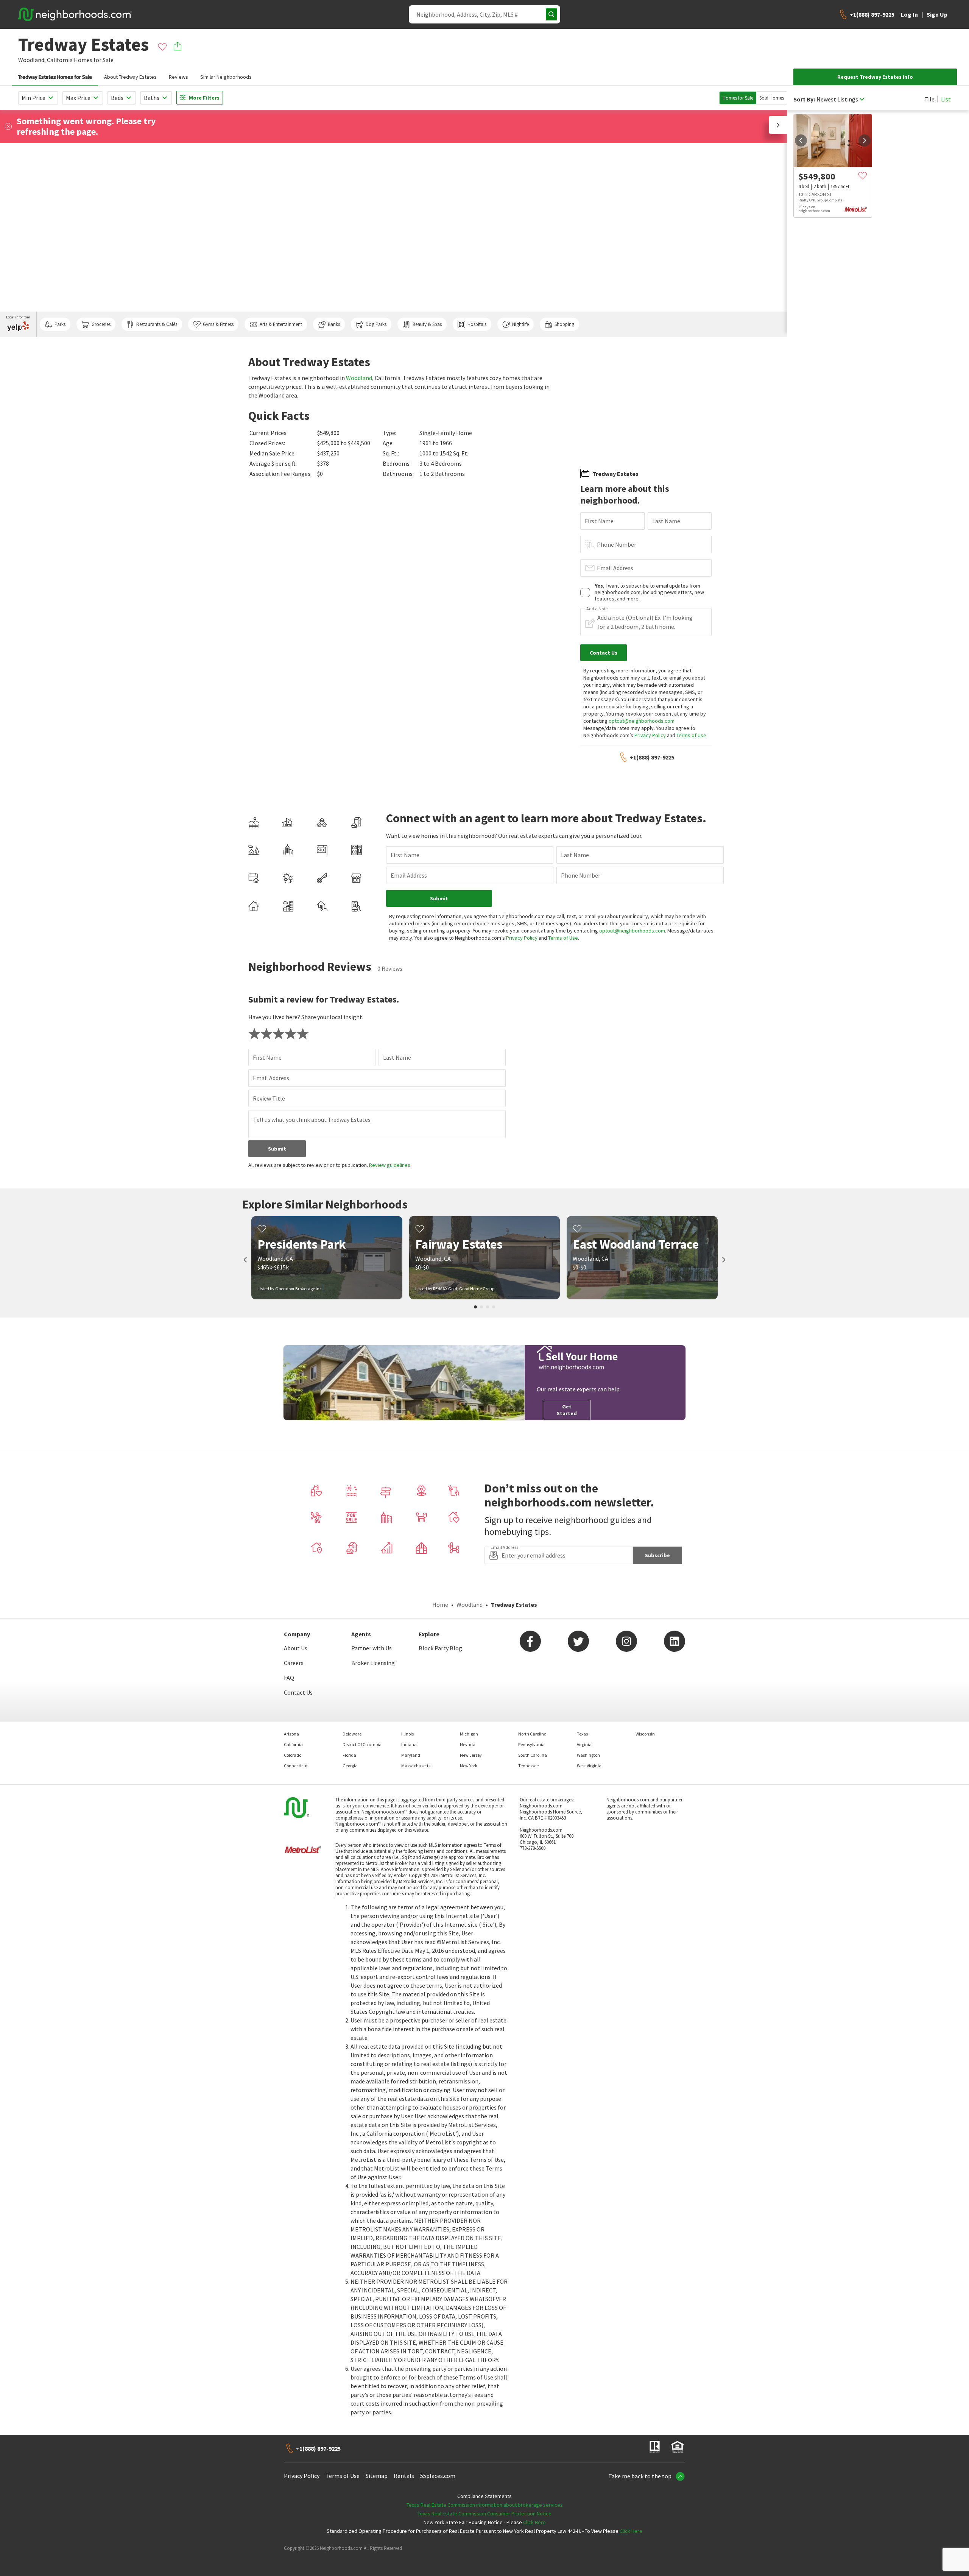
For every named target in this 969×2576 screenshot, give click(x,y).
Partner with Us (372, 1648)
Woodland (359, 378)
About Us (296, 1648)
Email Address (615, 568)
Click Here (534, 2522)
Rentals (404, 2476)
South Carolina (533, 1755)
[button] (778, 125)
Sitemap (377, 2476)
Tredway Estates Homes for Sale (55, 77)
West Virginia (589, 1766)
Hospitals (477, 324)
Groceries (101, 324)
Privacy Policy (650, 735)
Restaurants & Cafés (157, 324)
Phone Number (617, 544)
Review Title (269, 1098)
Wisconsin (645, 1734)
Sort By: (804, 99)
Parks (60, 324)
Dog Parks (376, 324)
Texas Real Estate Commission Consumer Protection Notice (484, 2514)
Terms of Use (691, 735)
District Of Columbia (362, 1744)
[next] (865, 140)
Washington (588, 1755)
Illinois (407, 1734)
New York (469, 1766)
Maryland (411, 1755)
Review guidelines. (390, 1165)
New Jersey (471, 1755)
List (946, 99)
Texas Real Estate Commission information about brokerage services (485, 2505)
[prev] (801, 140)
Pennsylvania (531, 1744)
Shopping (564, 324)
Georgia (350, 1766)
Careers (294, 1663)
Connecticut (296, 1766)
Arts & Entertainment (281, 324)
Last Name (666, 521)
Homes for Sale (738, 98)
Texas (582, 1734)
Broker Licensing (373, 1663)
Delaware (352, 1734)
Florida (349, 1755)
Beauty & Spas (427, 324)
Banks (334, 324)
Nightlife (520, 324)
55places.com (438, 2476)
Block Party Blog (440, 1648)
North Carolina (532, 1734)
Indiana (409, 1744)
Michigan (469, 1734)
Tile (929, 99)
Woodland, (32, 60)
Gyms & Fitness (218, 324)
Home (440, 1605)
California (60, 60)
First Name (599, 521)
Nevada (468, 1744)
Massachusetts (416, 1766)
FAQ (289, 1678)
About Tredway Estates (130, 77)
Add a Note (597, 609)
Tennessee (528, 1766)
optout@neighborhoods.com (642, 721)
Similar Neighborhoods (226, 77)
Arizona (291, 1734)
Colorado (293, 1755)
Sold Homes (772, 98)
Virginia (584, 1744)
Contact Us (298, 1692)
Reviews (178, 77)
